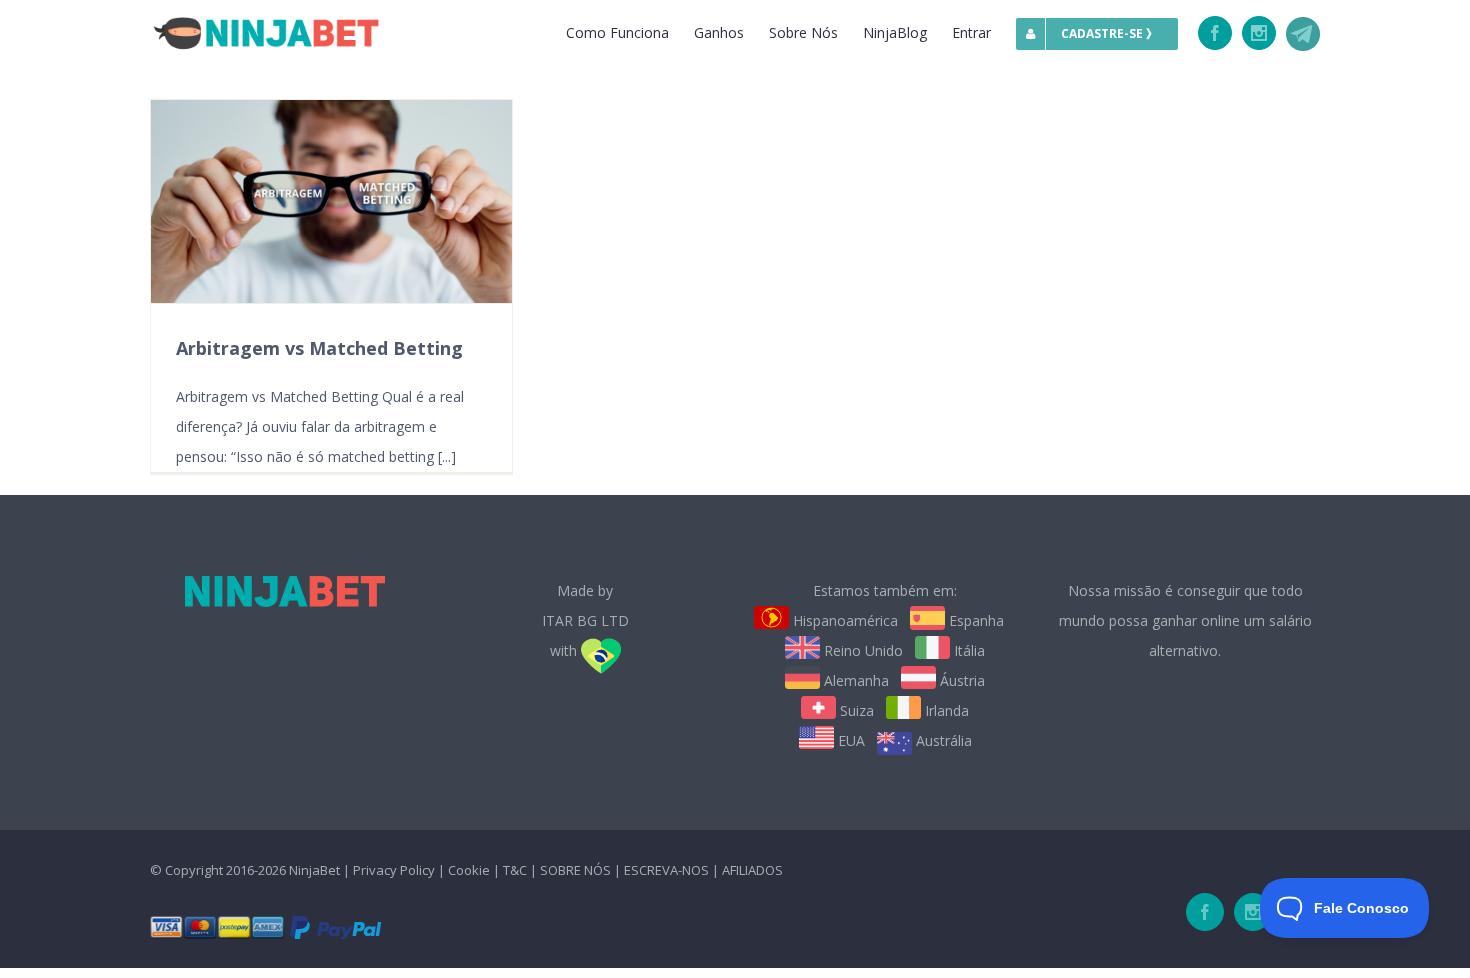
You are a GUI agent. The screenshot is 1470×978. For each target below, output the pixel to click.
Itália (967, 650)
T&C (515, 870)
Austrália (942, 740)
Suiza (855, 710)
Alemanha (854, 680)
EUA (849, 740)
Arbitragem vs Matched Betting (319, 348)
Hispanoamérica (843, 620)
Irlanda (945, 710)
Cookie (469, 870)
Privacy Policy (394, 870)
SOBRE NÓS (575, 870)
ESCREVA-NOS (668, 870)
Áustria (960, 680)
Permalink (329, 201)
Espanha (974, 620)
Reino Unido (861, 650)
